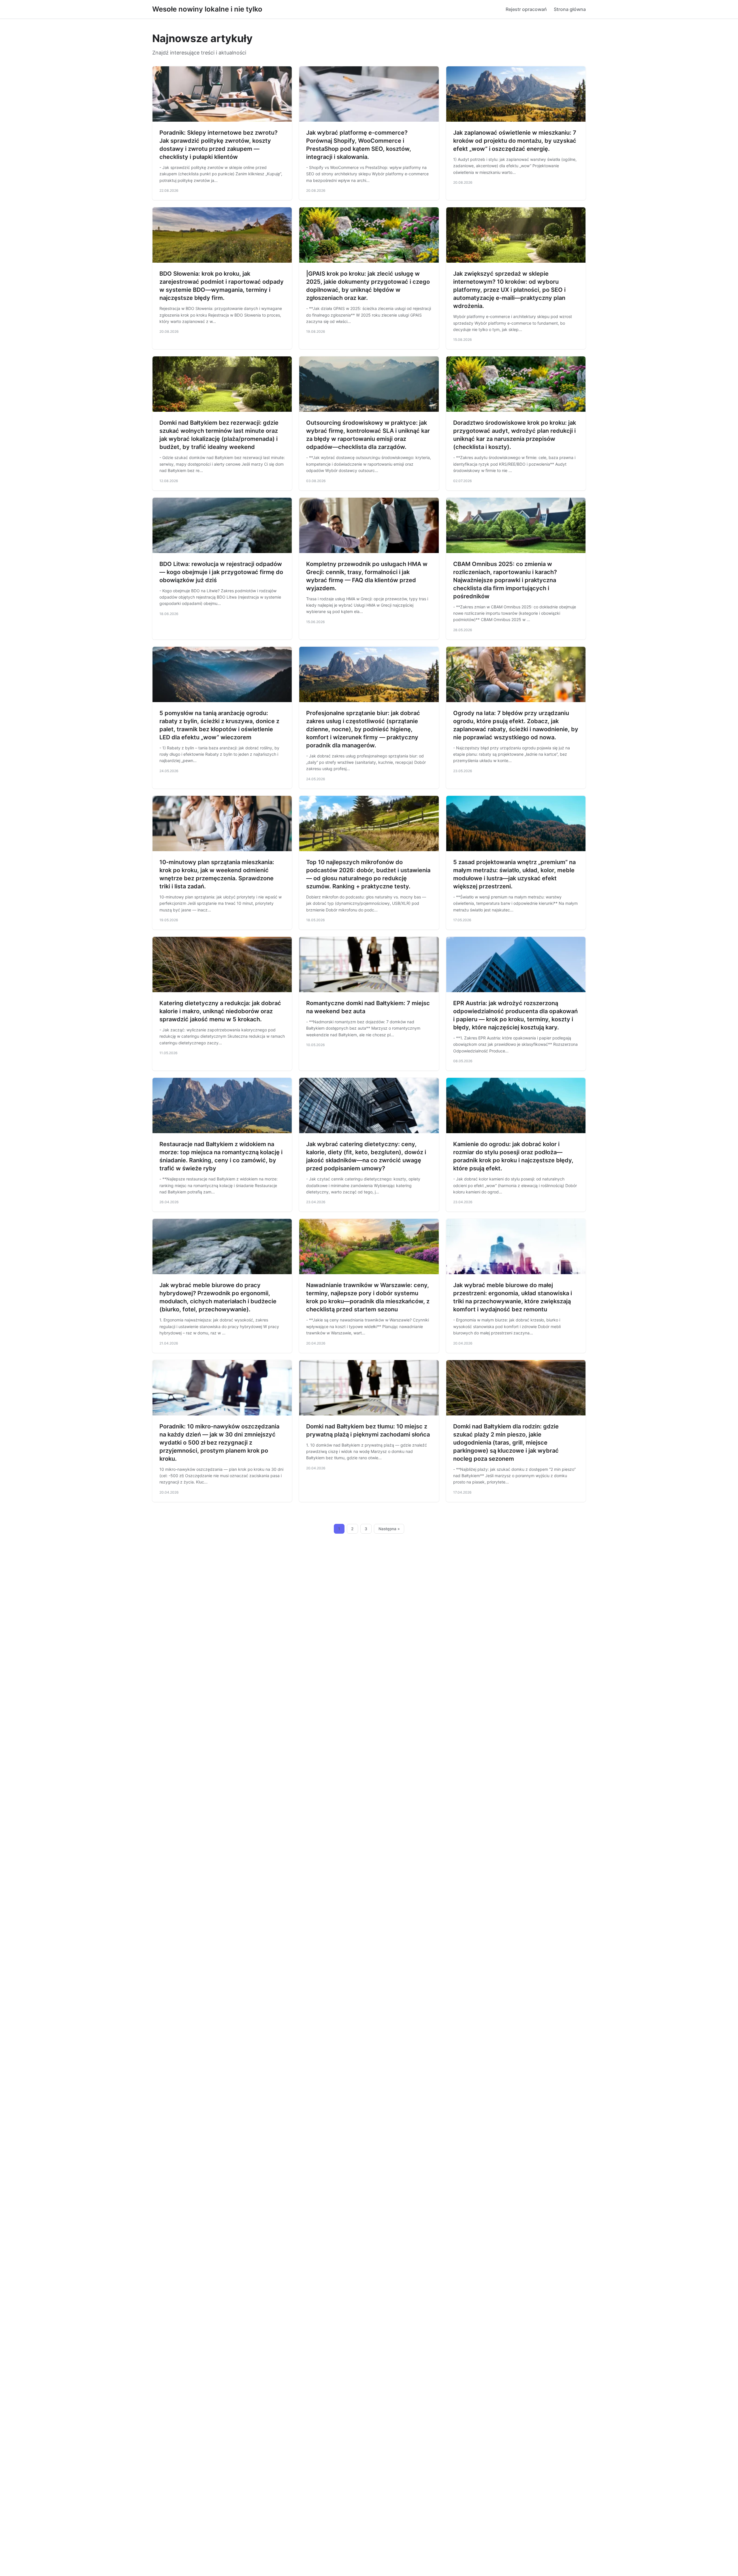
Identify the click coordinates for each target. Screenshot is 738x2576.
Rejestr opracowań (526, 9)
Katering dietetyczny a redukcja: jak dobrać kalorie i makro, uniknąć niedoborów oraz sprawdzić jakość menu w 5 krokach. (220, 1011)
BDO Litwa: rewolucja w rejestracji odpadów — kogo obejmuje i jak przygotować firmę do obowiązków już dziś (221, 572)
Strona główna (570, 9)
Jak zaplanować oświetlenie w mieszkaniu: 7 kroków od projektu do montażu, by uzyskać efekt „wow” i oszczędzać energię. (515, 141)
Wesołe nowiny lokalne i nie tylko (207, 9)
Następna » (389, 1529)
